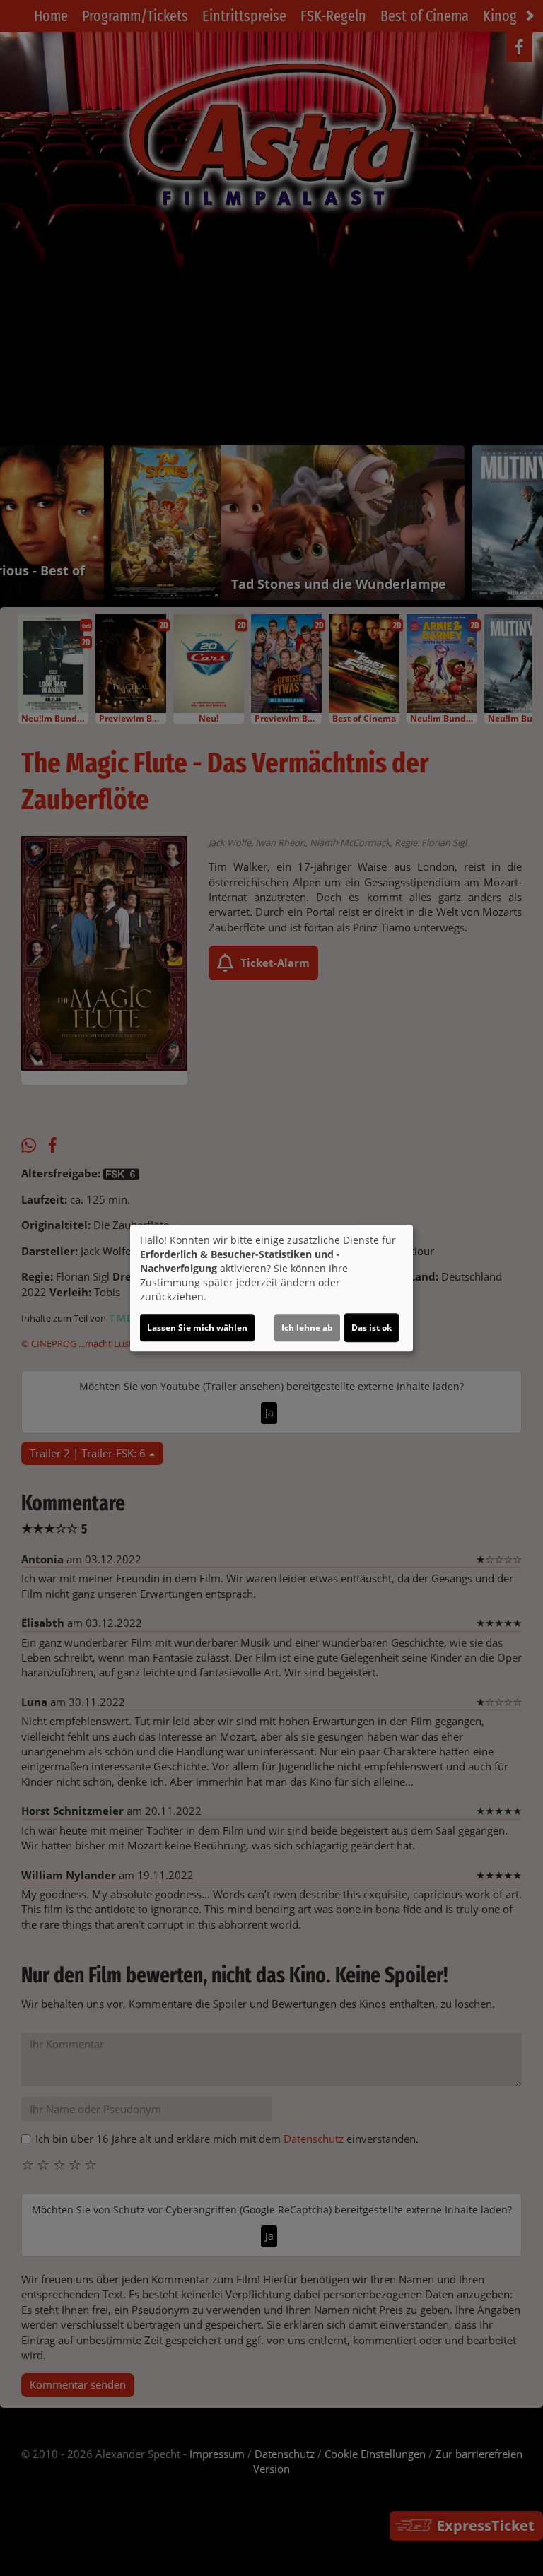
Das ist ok (372, 1328)
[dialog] (271, 1288)
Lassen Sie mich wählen (197, 1328)
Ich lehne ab (307, 1328)
